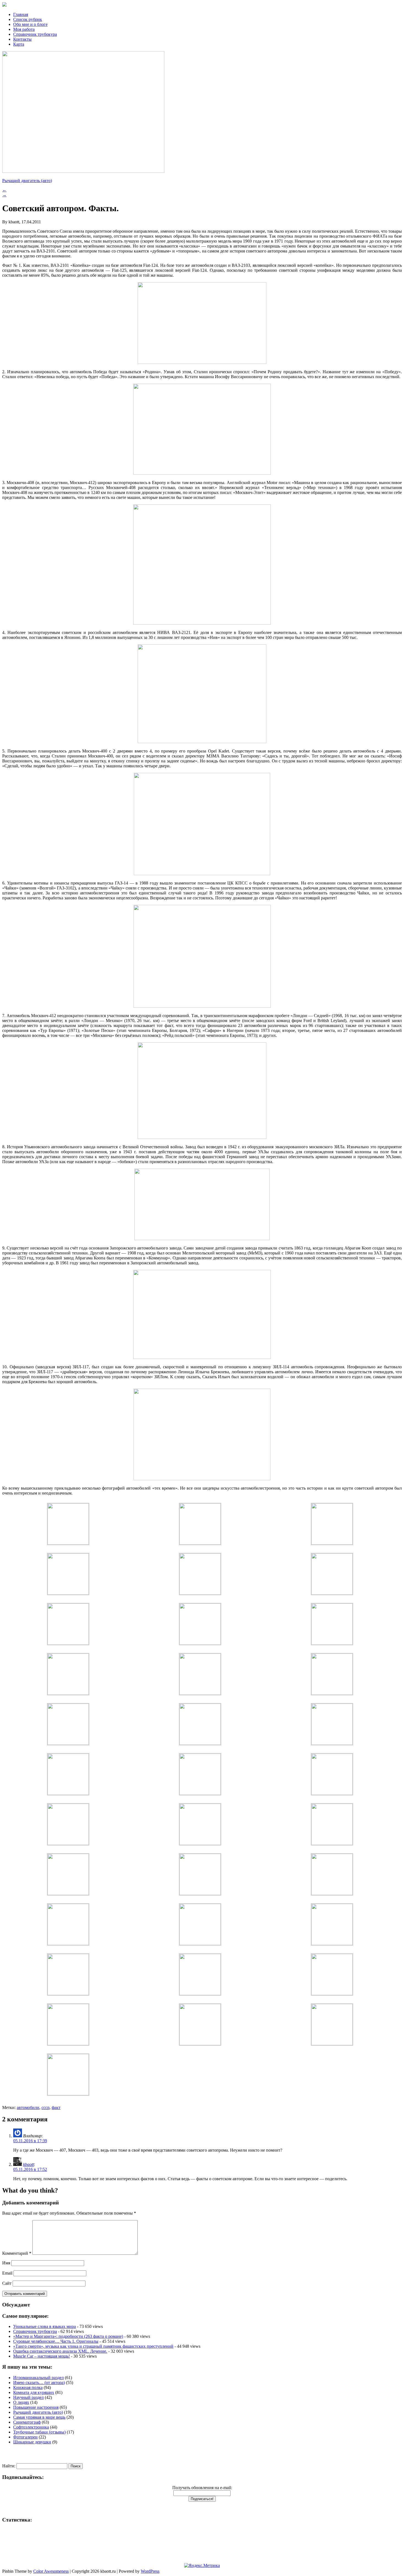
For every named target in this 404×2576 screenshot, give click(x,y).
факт (56, 2107)
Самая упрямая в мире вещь (39, 2417)
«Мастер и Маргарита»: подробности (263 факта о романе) (68, 2336)
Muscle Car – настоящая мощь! (41, 2356)
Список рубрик (28, 19)
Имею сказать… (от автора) (39, 2383)
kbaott (28, 2164)
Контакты (22, 39)
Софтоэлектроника (31, 2427)
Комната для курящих (34, 2392)
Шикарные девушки (32, 2442)
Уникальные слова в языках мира (45, 2326)
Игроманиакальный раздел (38, 2378)
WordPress (150, 2571)
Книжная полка (28, 2387)
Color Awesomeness (51, 2571)
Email (7, 2273)
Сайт (7, 2283)
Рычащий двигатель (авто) (27, 181)
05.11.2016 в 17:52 (30, 2169)
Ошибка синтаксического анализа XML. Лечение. (60, 2351)
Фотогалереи (25, 2437)
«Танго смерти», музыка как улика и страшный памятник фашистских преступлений (93, 2346)
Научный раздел (28, 2397)
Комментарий (17, 2253)
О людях (21, 2402)
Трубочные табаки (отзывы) (39, 2432)
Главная (21, 14)
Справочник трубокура (35, 34)
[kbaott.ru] (202, 5)
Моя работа (24, 29)
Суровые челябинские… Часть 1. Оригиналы (56, 2341)
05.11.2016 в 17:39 (30, 2141)
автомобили (28, 2107)
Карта (19, 44)
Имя (6, 2263)
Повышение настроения (36, 2407)
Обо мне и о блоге (30, 24)
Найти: (9, 2466)
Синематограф (27, 2422)
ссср (45, 2107)
